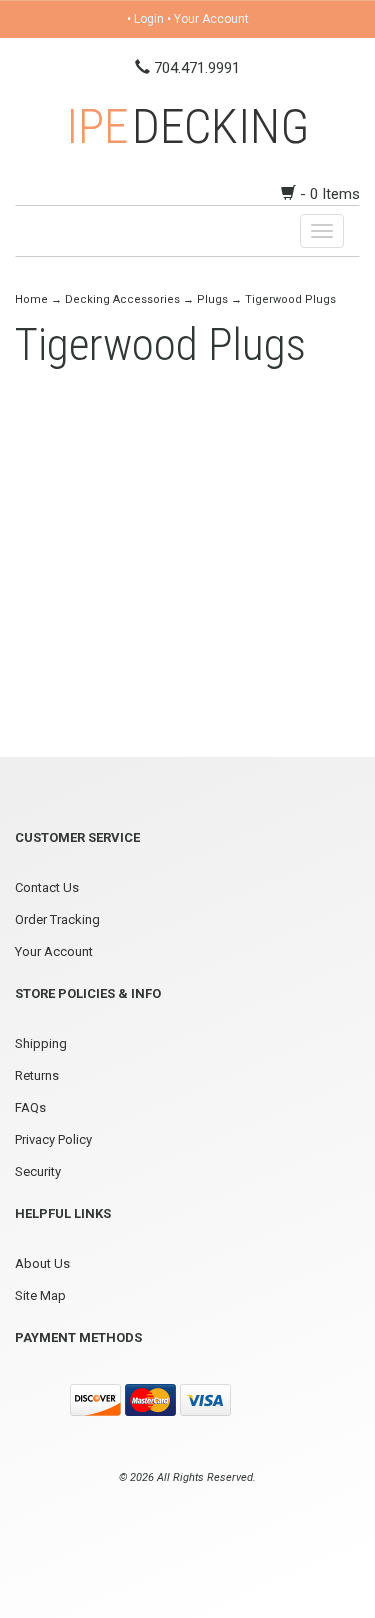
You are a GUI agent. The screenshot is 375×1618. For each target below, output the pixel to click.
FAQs (30, 1107)
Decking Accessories (122, 299)
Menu (50, 231)
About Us (42, 1263)
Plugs (212, 299)
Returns (37, 1075)
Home (33, 299)
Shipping (41, 1043)
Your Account (211, 19)
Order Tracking (57, 919)
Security (38, 1171)
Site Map (40, 1295)
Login (149, 19)
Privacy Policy (53, 1139)
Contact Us (47, 887)
